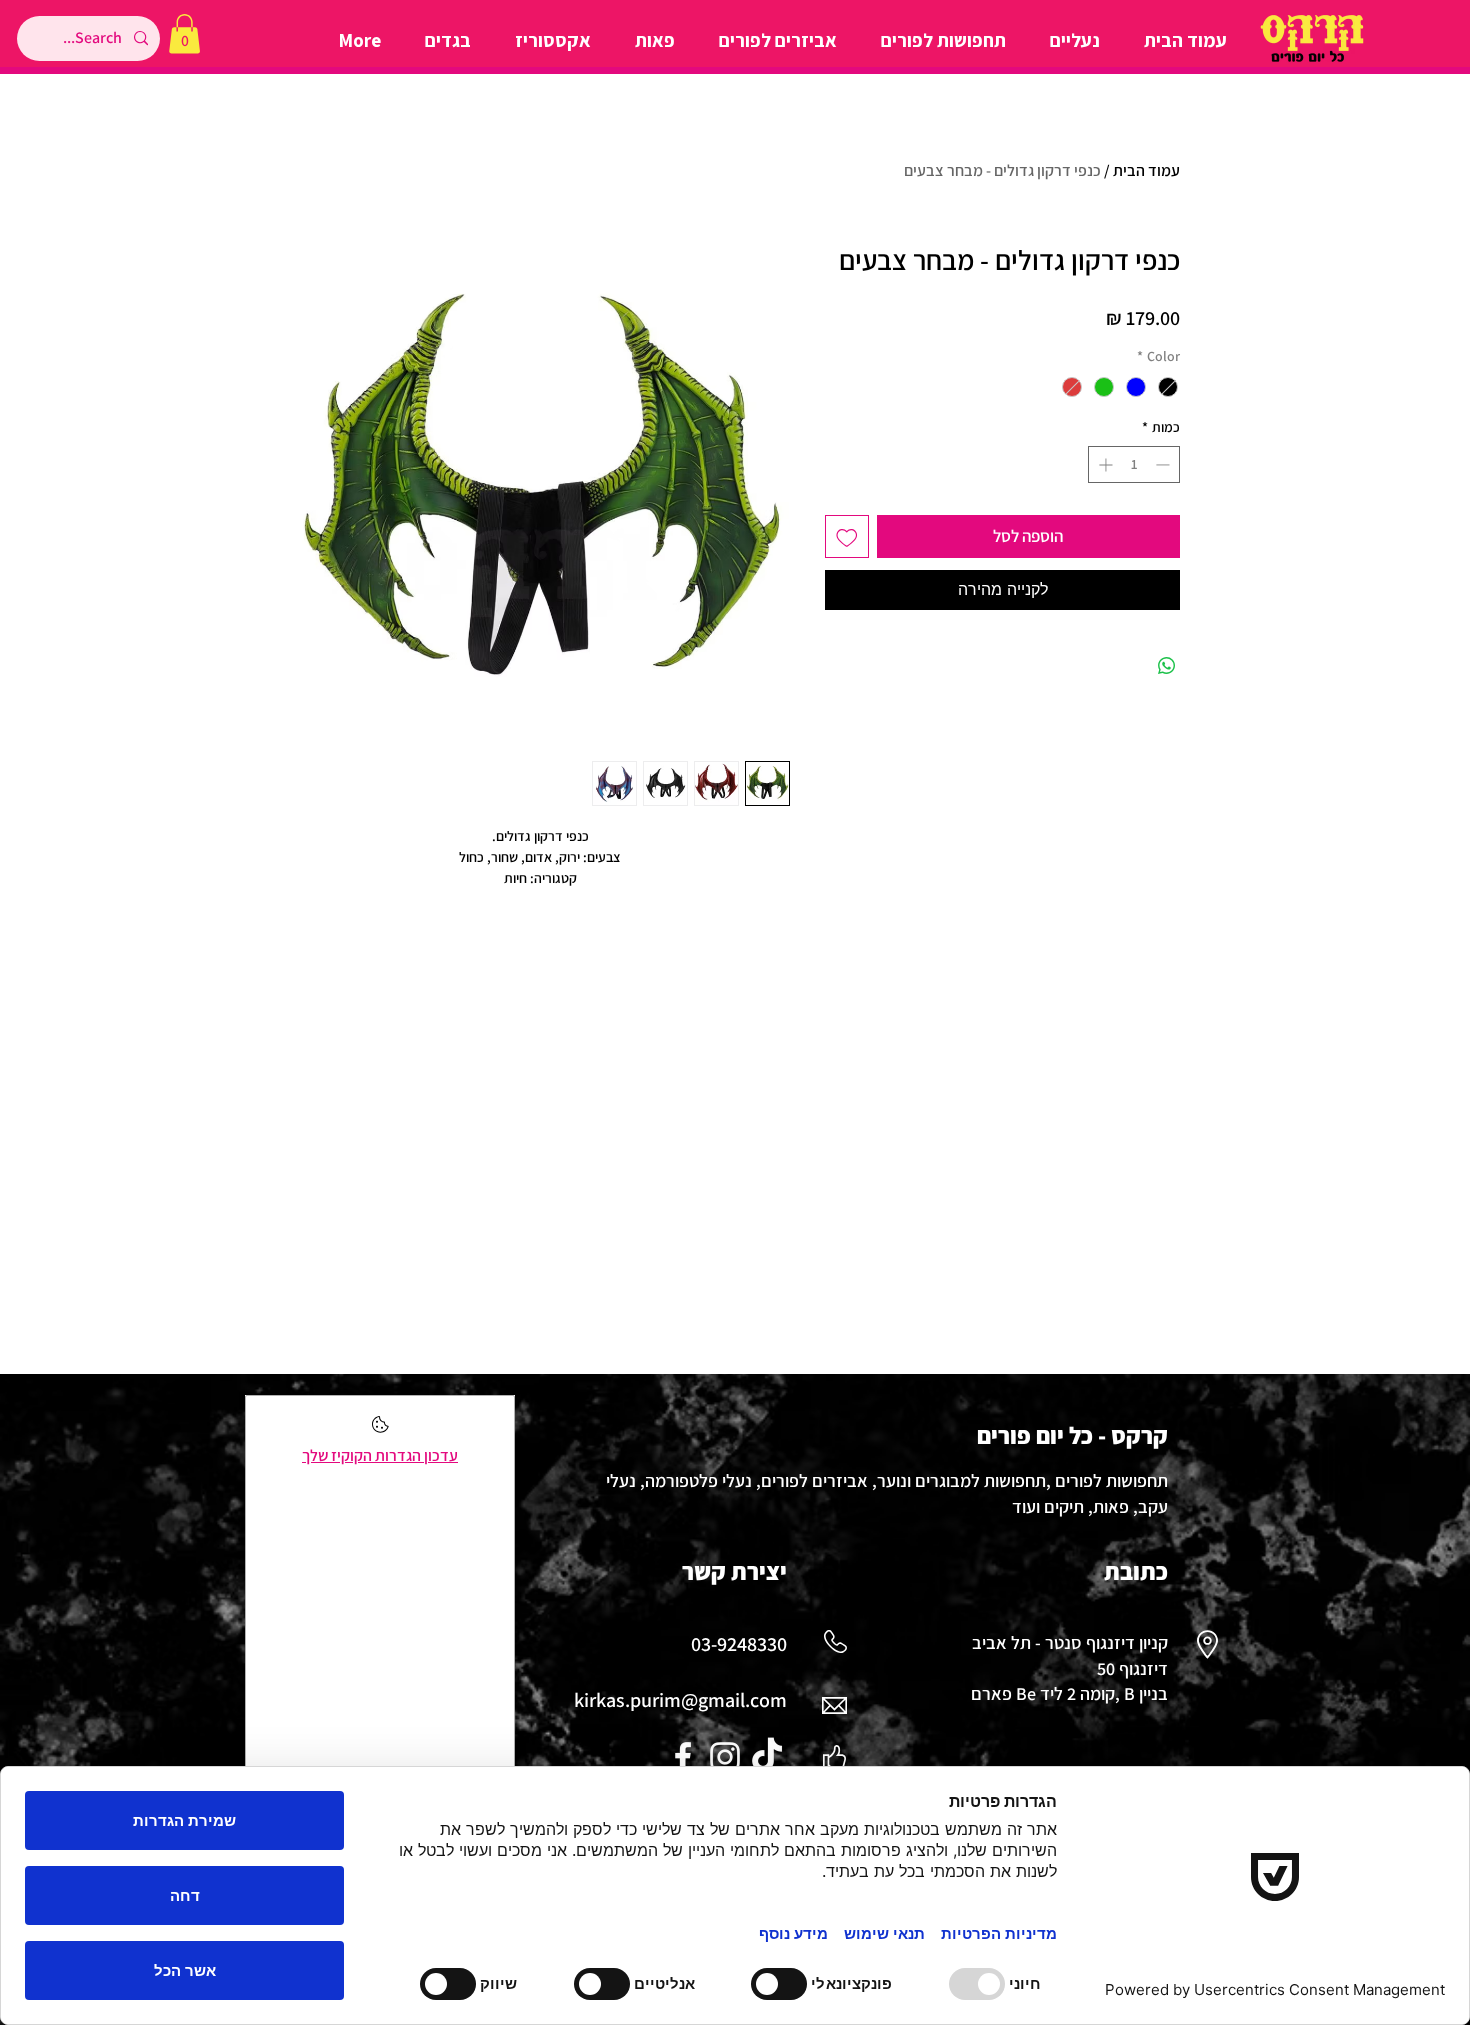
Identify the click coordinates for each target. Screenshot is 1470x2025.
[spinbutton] (1134, 464)
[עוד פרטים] (380, 1430)
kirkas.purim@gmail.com (680, 1700)
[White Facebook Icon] (683, 1757)
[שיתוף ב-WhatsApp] (1167, 666)
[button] (184, 33)
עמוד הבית (1146, 170)
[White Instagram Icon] (725, 1757)
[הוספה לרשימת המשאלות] (847, 537)
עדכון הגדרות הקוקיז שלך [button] (380, 1455)
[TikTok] (767, 1757)
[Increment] (1103, 464)
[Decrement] (1164, 464)
